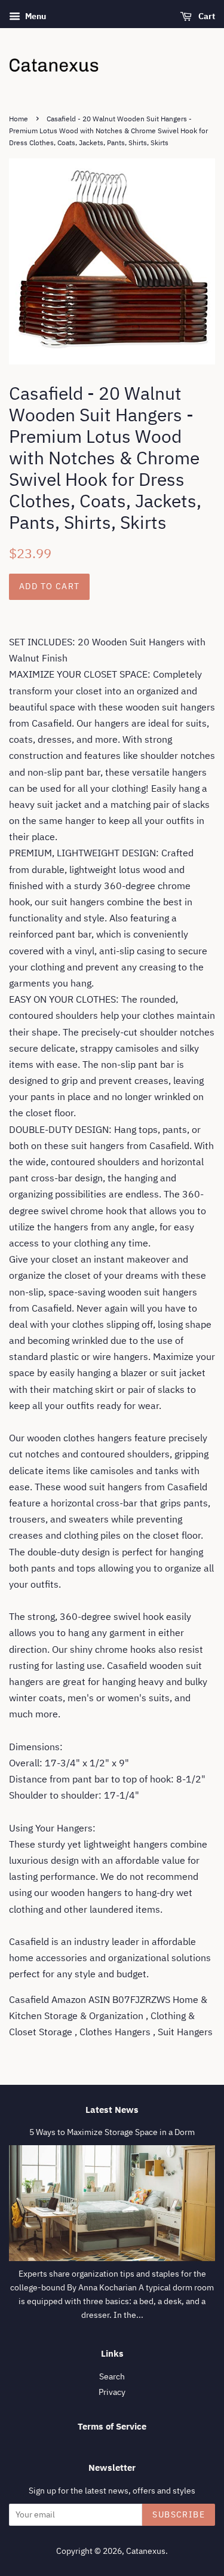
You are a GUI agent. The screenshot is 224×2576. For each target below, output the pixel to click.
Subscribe (179, 2514)
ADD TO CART (49, 586)
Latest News (112, 2110)
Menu (35, 16)
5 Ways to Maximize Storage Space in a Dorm (112, 2132)
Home (19, 119)
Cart (206, 16)
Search (112, 2376)
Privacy (112, 2392)
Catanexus (146, 2551)
